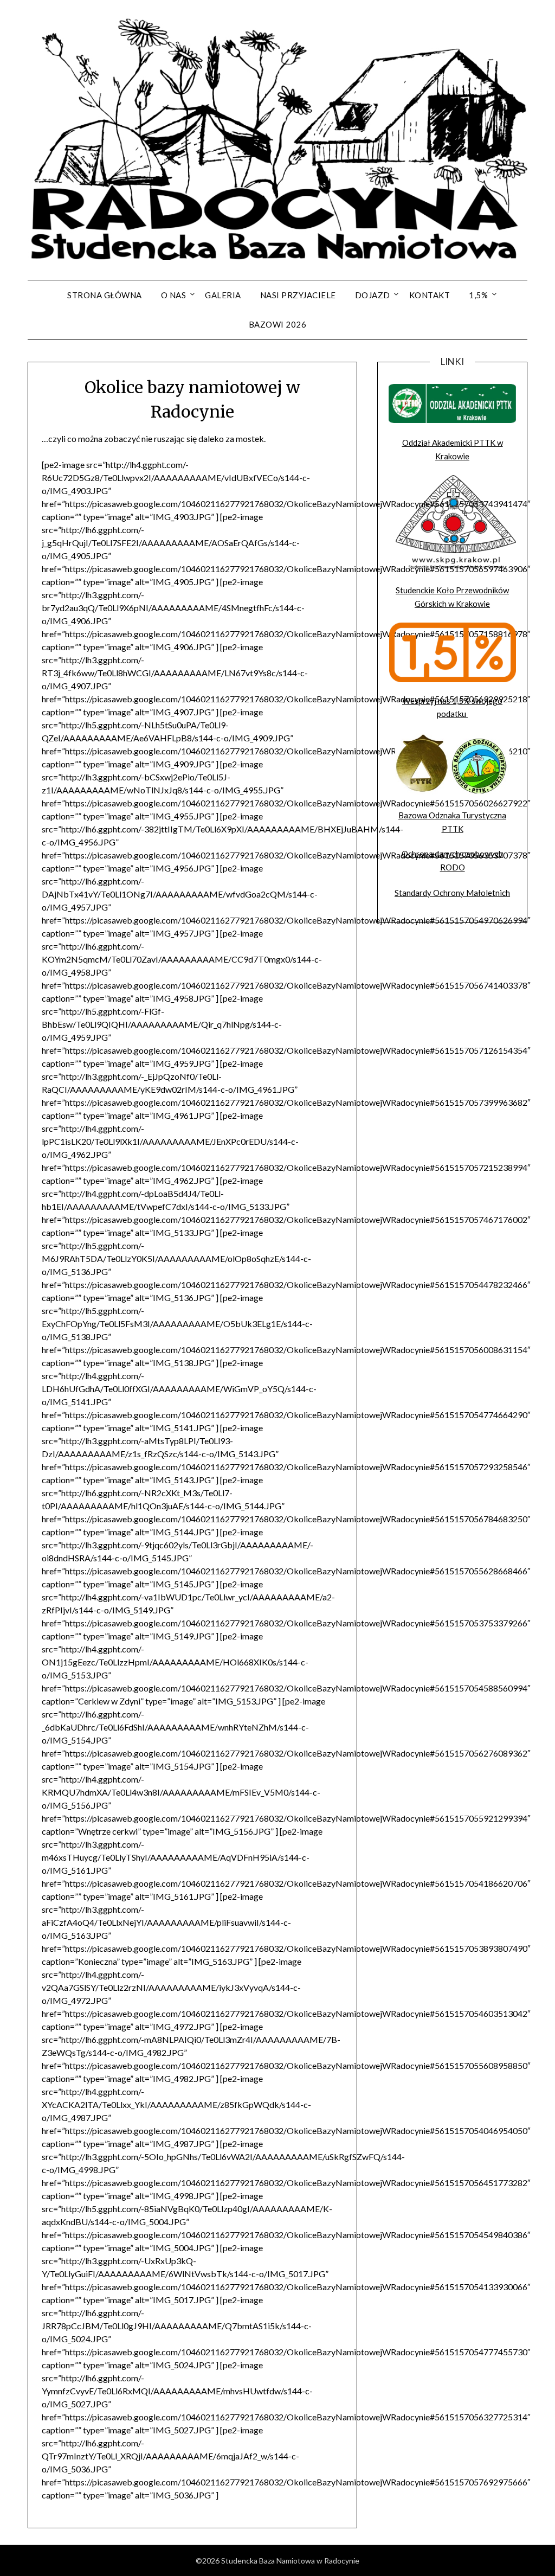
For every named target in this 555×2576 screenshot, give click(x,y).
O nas (174, 295)
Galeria (223, 295)
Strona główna (105, 295)
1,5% (478, 295)
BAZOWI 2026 (278, 324)
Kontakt (430, 295)
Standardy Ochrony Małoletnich (452, 893)
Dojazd (373, 295)
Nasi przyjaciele (298, 295)
